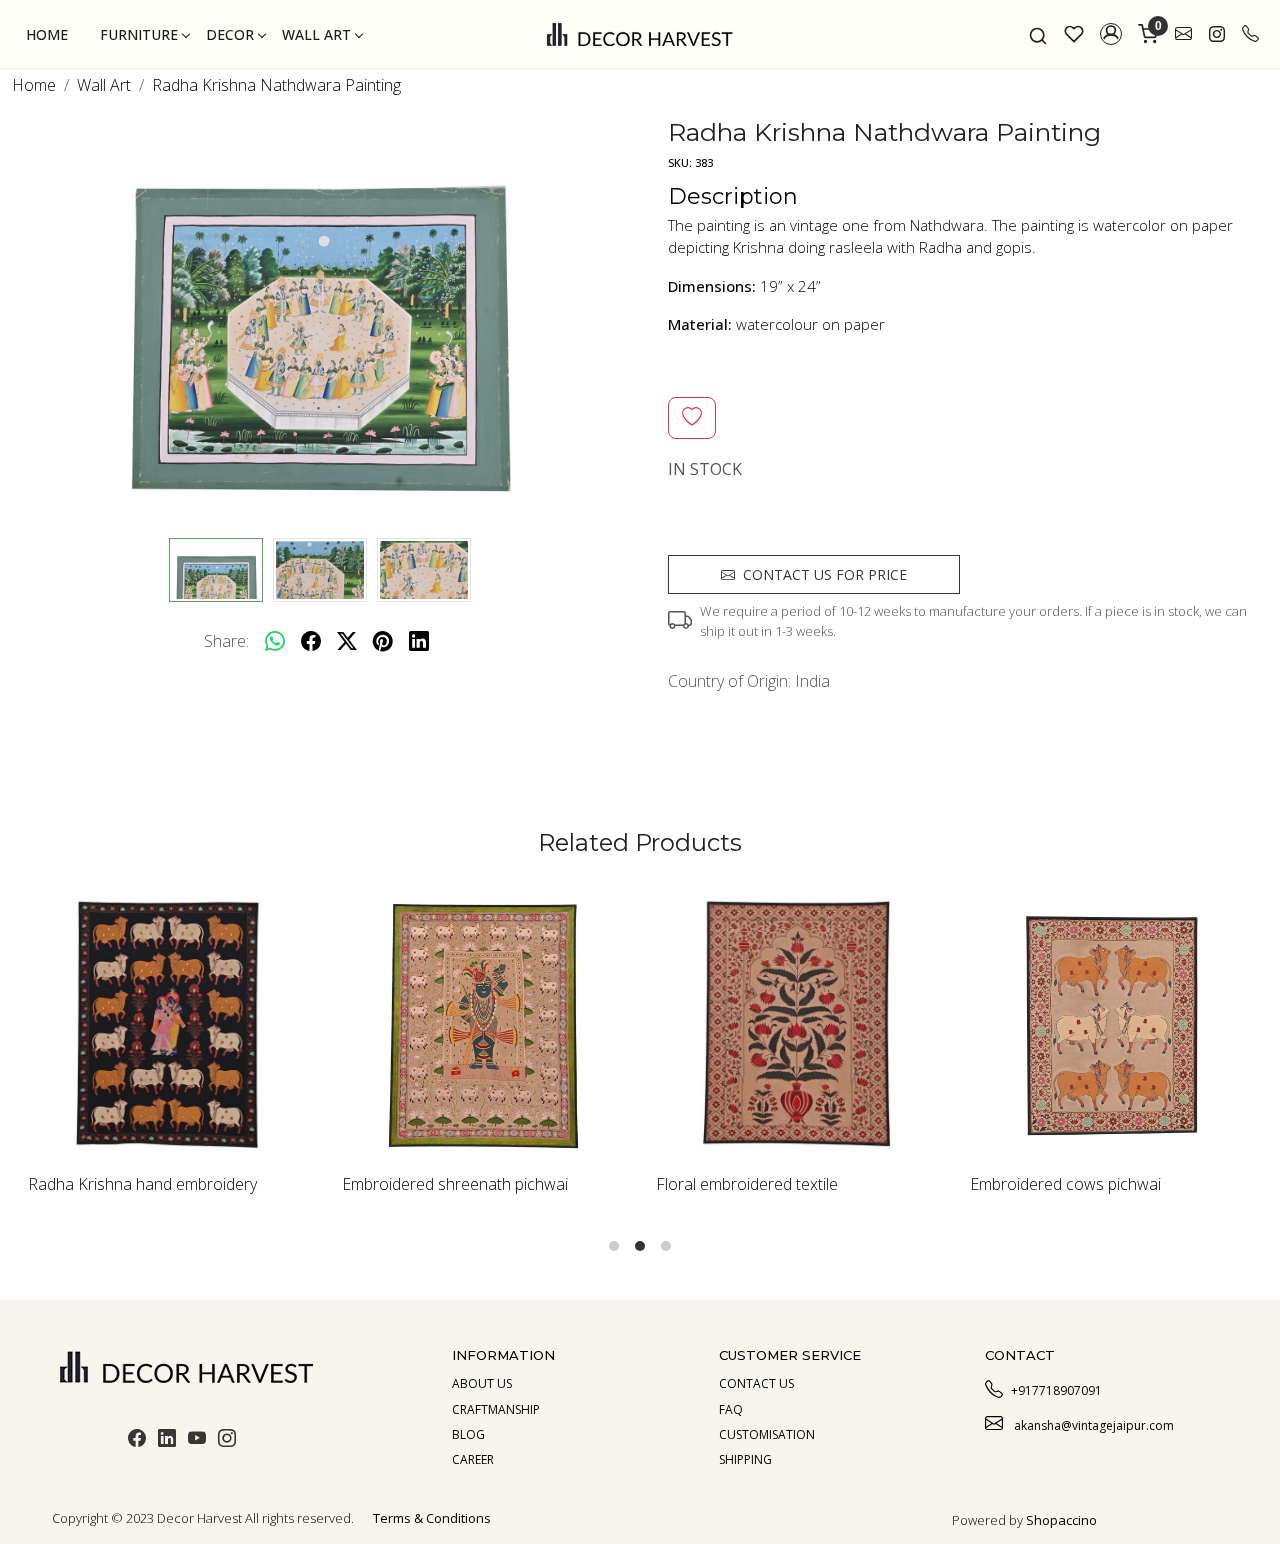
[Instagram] (227, 1440)
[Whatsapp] (275, 641)
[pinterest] (383, 641)
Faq (731, 1409)
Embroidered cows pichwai (1065, 1184)
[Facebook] (137, 1440)
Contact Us (756, 1383)
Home (47, 34)
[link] (1038, 34)
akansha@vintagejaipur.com (1092, 1425)
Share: (226, 641)
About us (482, 1383)
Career (473, 1459)
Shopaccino (1061, 1520)
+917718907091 (1056, 1390)
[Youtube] (197, 1440)
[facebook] (311, 641)
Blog (468, 1434)
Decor (230, 34)
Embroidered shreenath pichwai (455, 1184)
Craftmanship (496, 1409)
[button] (1111, 34)
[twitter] (347, 641)
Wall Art (316, 34)
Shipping (745, 1459)
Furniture (139, 34)
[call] (1250, 34)
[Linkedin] (167, 1440)
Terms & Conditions (432, 1518)
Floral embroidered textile (747, 1184)
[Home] (640, 34)
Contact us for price (825, 574)
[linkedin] (419, 641)
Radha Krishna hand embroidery (142, 1184)
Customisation (767, 1434)
